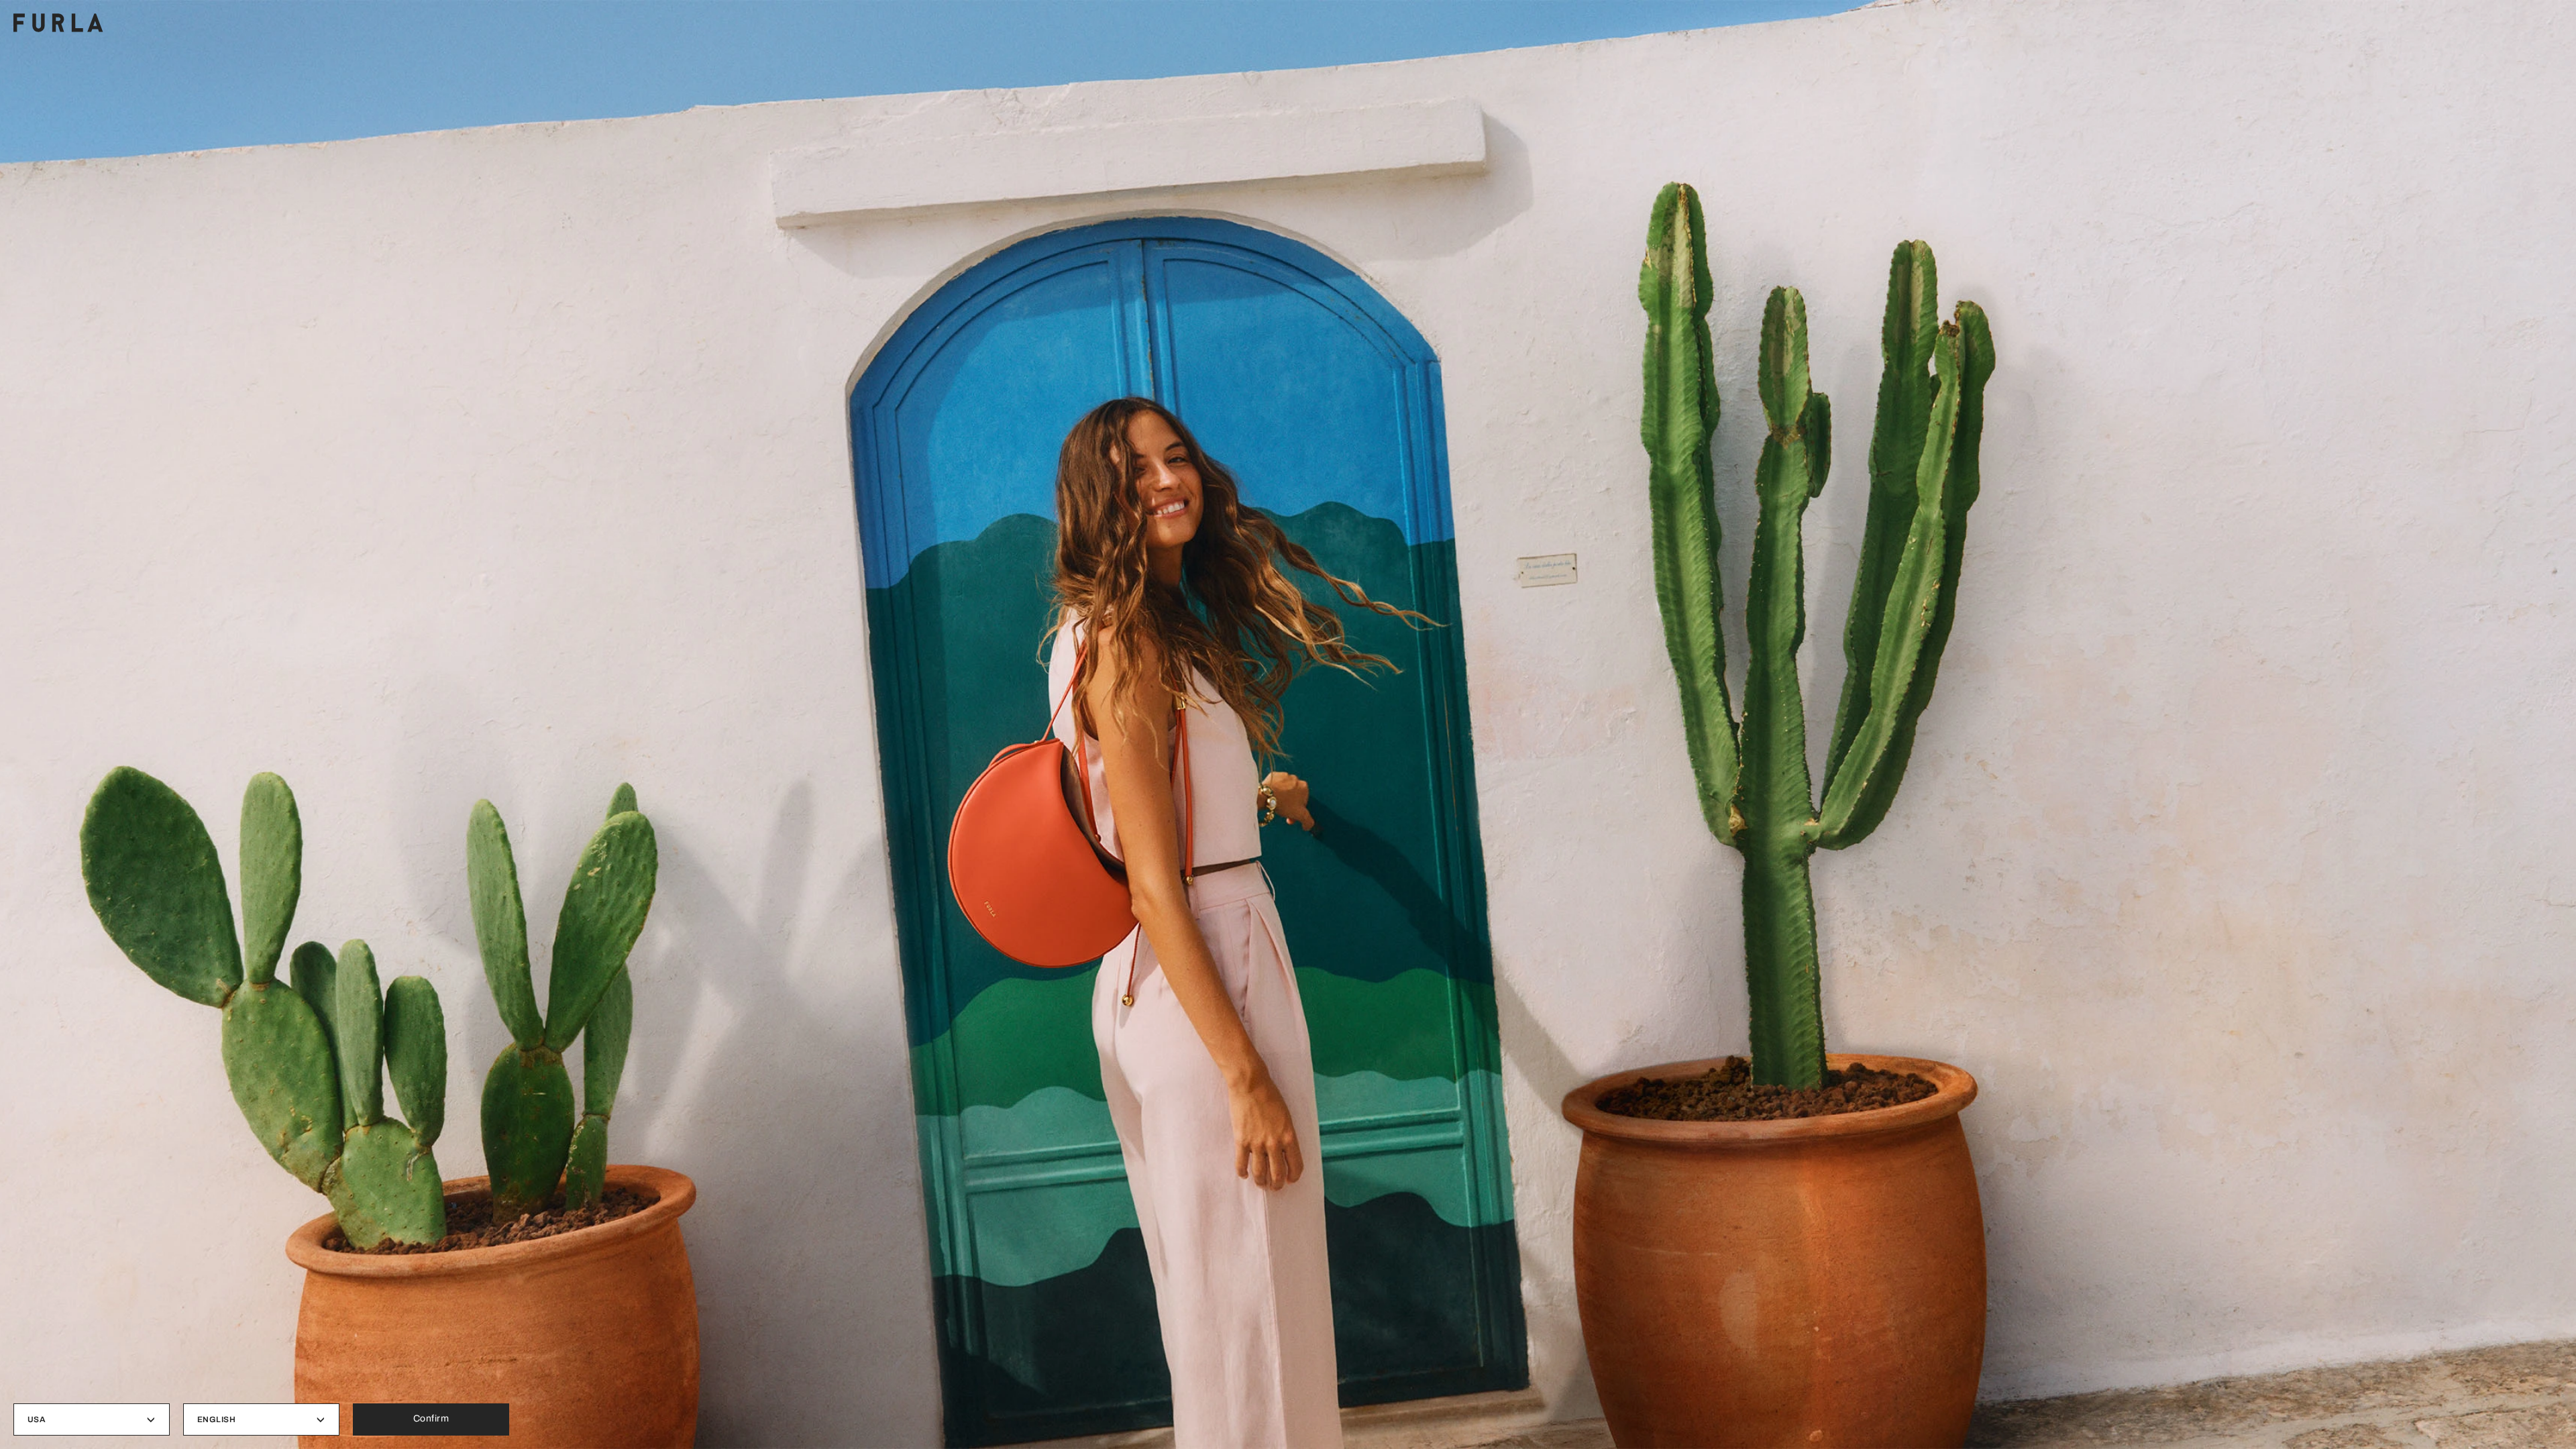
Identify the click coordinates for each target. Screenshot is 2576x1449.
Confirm (431, 1418)
